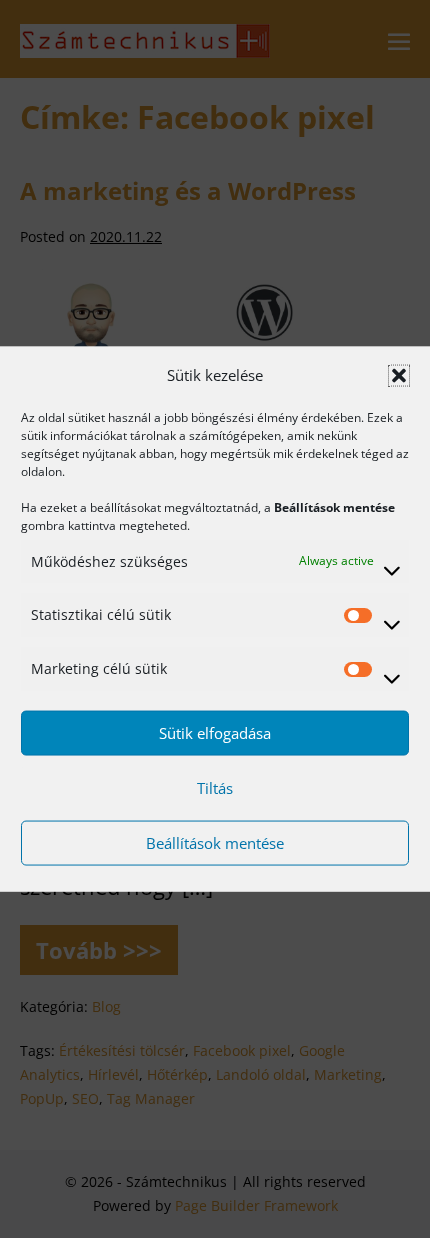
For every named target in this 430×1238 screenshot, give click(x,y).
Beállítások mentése (215, 843)
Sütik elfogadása (215, 733)
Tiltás (215, 788)
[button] (399, 375)
